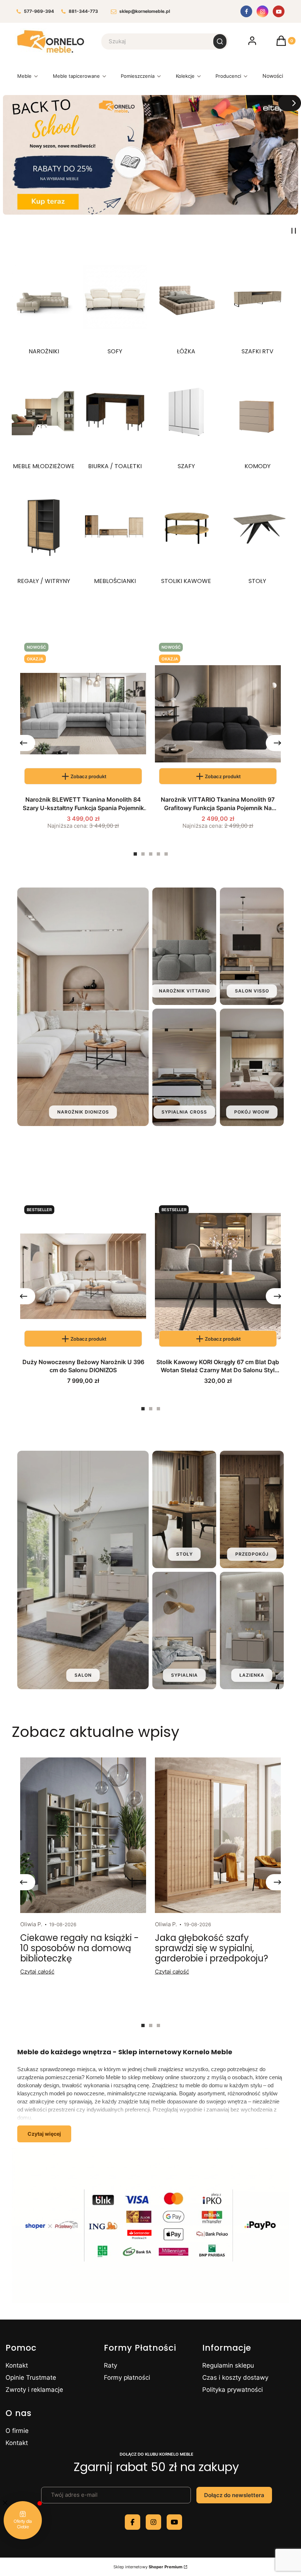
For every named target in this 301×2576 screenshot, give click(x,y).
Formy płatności (127, 2378)
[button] (220, 41)
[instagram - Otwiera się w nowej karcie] (153, 2522)
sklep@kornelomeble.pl (145, 12)
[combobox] (153, 41)
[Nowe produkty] (273, 78)
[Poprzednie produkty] (23, 743)
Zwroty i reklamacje (34, 2390)
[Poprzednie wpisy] (23, 1882)
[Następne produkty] (278, 743)
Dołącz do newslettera (234, 2495)
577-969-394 (39, 12)
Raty (110, 2365)
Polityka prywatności (233, 2390)
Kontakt (17, 2365)
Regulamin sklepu (228, 2365)
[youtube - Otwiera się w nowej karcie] (174, 2522)
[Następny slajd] (290, 103)
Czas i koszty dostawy (235, 2378)
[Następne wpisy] (278, 1882)
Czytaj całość (37, 1972)
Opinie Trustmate (31, 2378)
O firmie (17, 2431)
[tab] (135, 854)
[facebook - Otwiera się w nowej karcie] (133, 2522)
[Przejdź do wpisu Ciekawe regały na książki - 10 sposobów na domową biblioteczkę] (83, 1835)
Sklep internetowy (148, 2567)
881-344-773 (83, 12)
